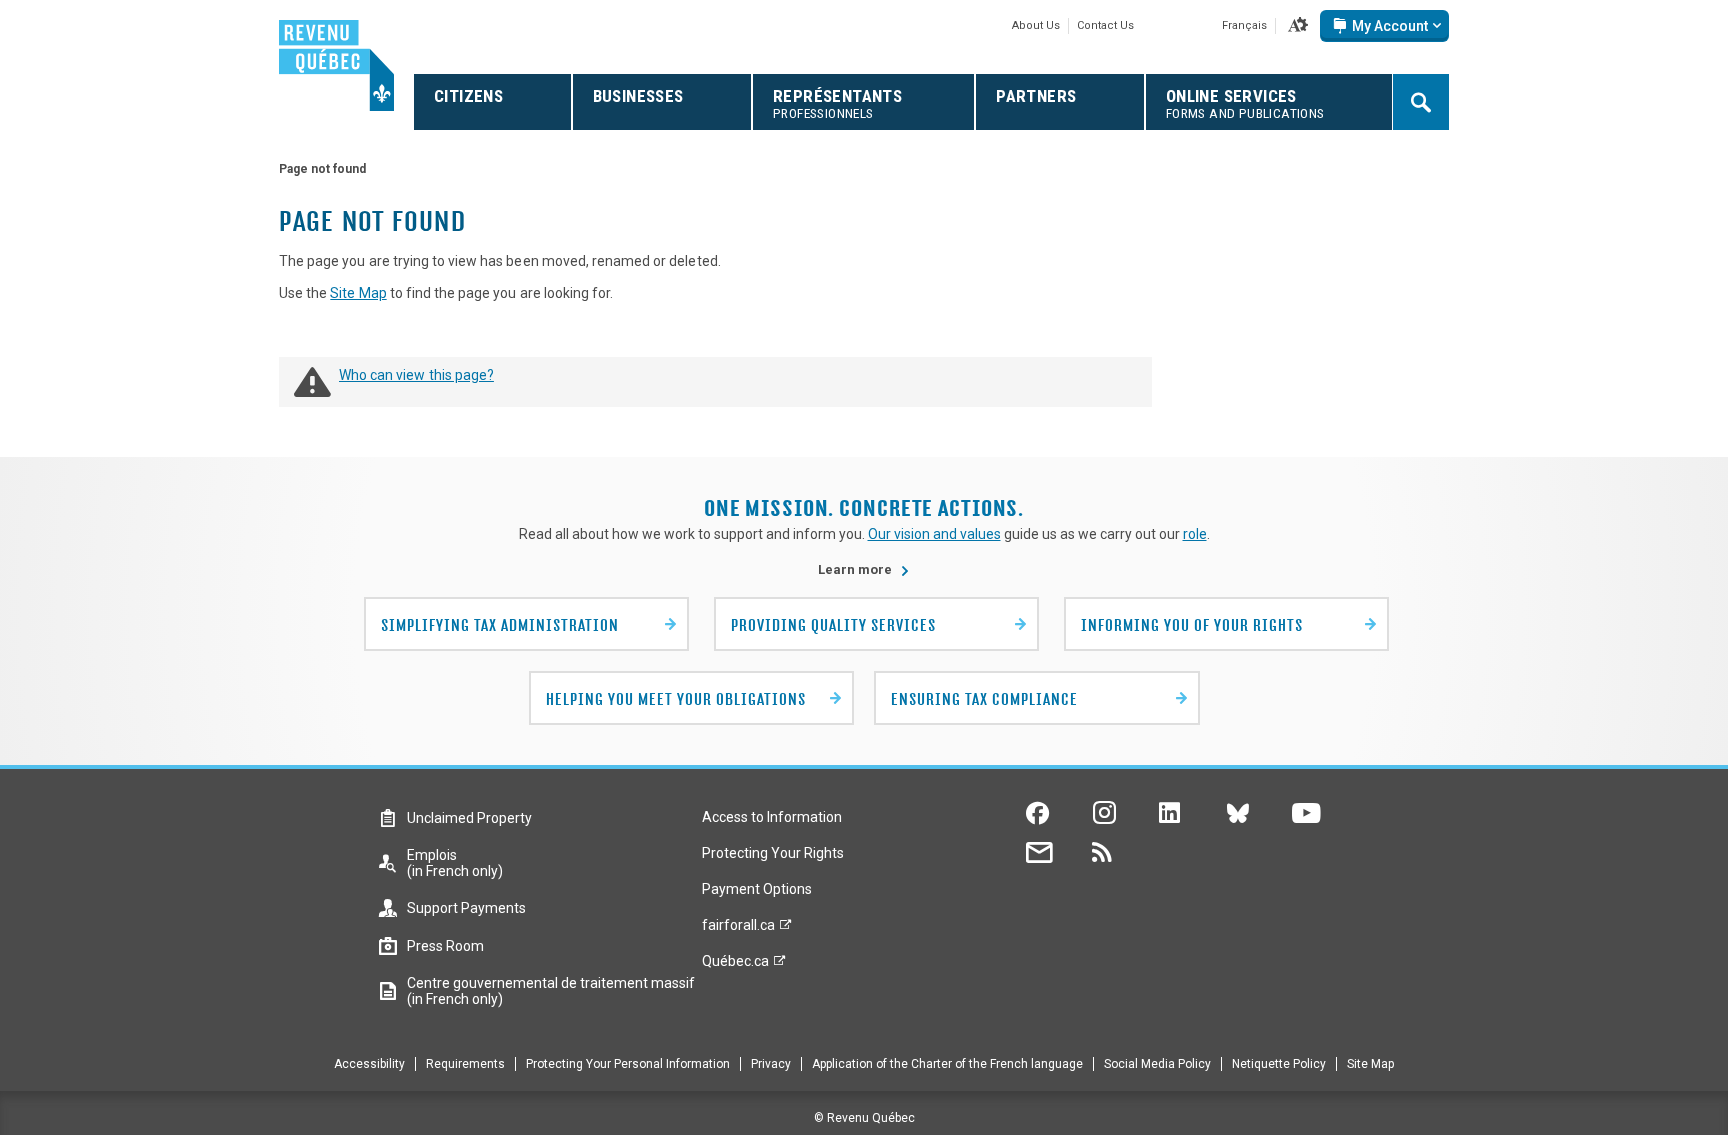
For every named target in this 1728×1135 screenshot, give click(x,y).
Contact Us (1105, 25)
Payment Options (757, 889)
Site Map (358, 293)
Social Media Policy (1157, 1064)
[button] (1298, 26)
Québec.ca (735, 966)
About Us (1036, 25)
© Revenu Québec (864, 1118)
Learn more (864, 569)
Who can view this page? (416, 375)
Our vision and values (934, 534)
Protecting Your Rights (773, 853)
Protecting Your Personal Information (628, 1064)
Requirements (465, 1064)
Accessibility (369, 1064)
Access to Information (772, 817)
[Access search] (1421, 102)
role (1195, 534)
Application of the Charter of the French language (947, 1064)
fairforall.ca (738, 930)
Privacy (771, 1064)
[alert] (1384, 26)
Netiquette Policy (1279, 1064)
